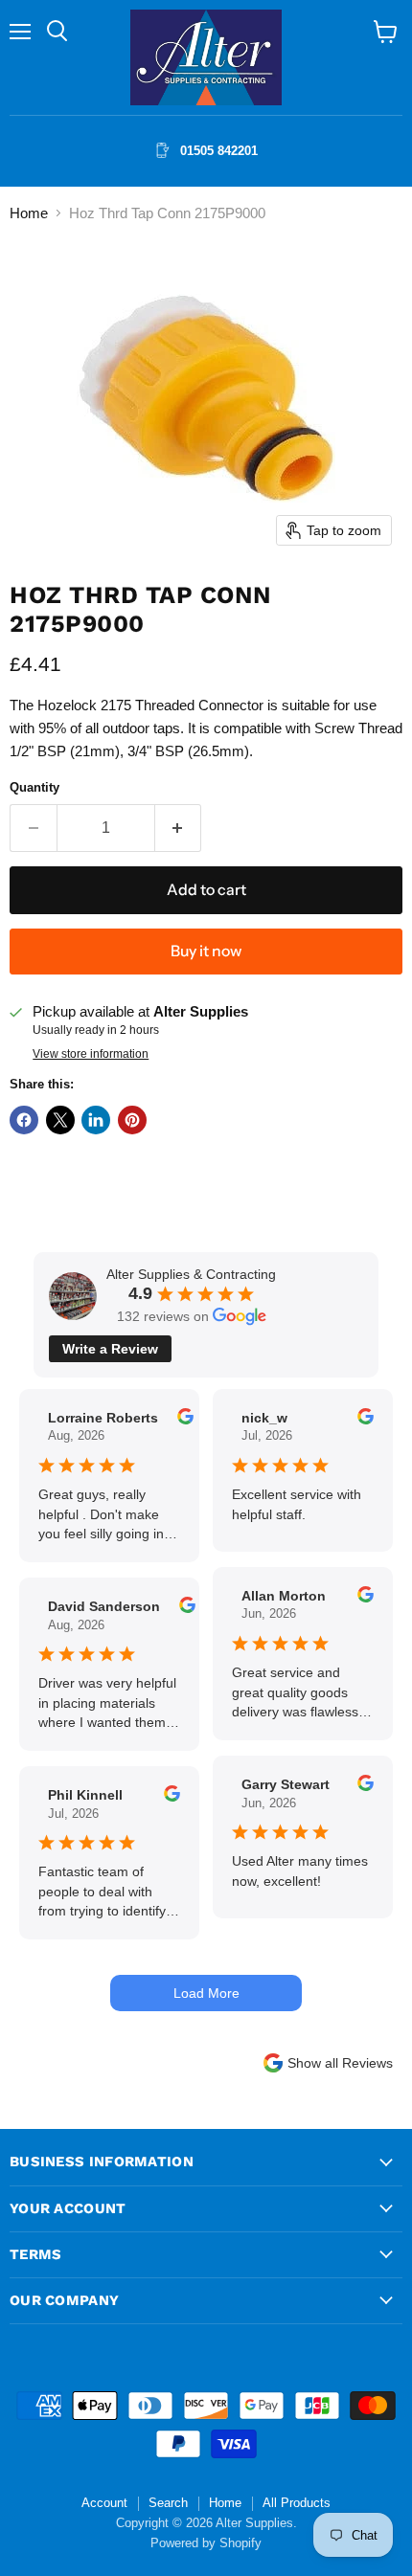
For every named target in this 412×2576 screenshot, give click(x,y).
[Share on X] (60, 1120)
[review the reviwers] (185, 1420)
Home (29, 213)
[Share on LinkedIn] (96, 1120)
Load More (206, 1993)
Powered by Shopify (206, 2543)
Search (168, 2503)
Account (104, 2503)
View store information (91, 1054)
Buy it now (206, 951)
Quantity (34, 787)
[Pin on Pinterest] (132, 1120)
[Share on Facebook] (24, 1120)
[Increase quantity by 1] (179, 828)
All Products (297, 2503)
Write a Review (110, 1349)
